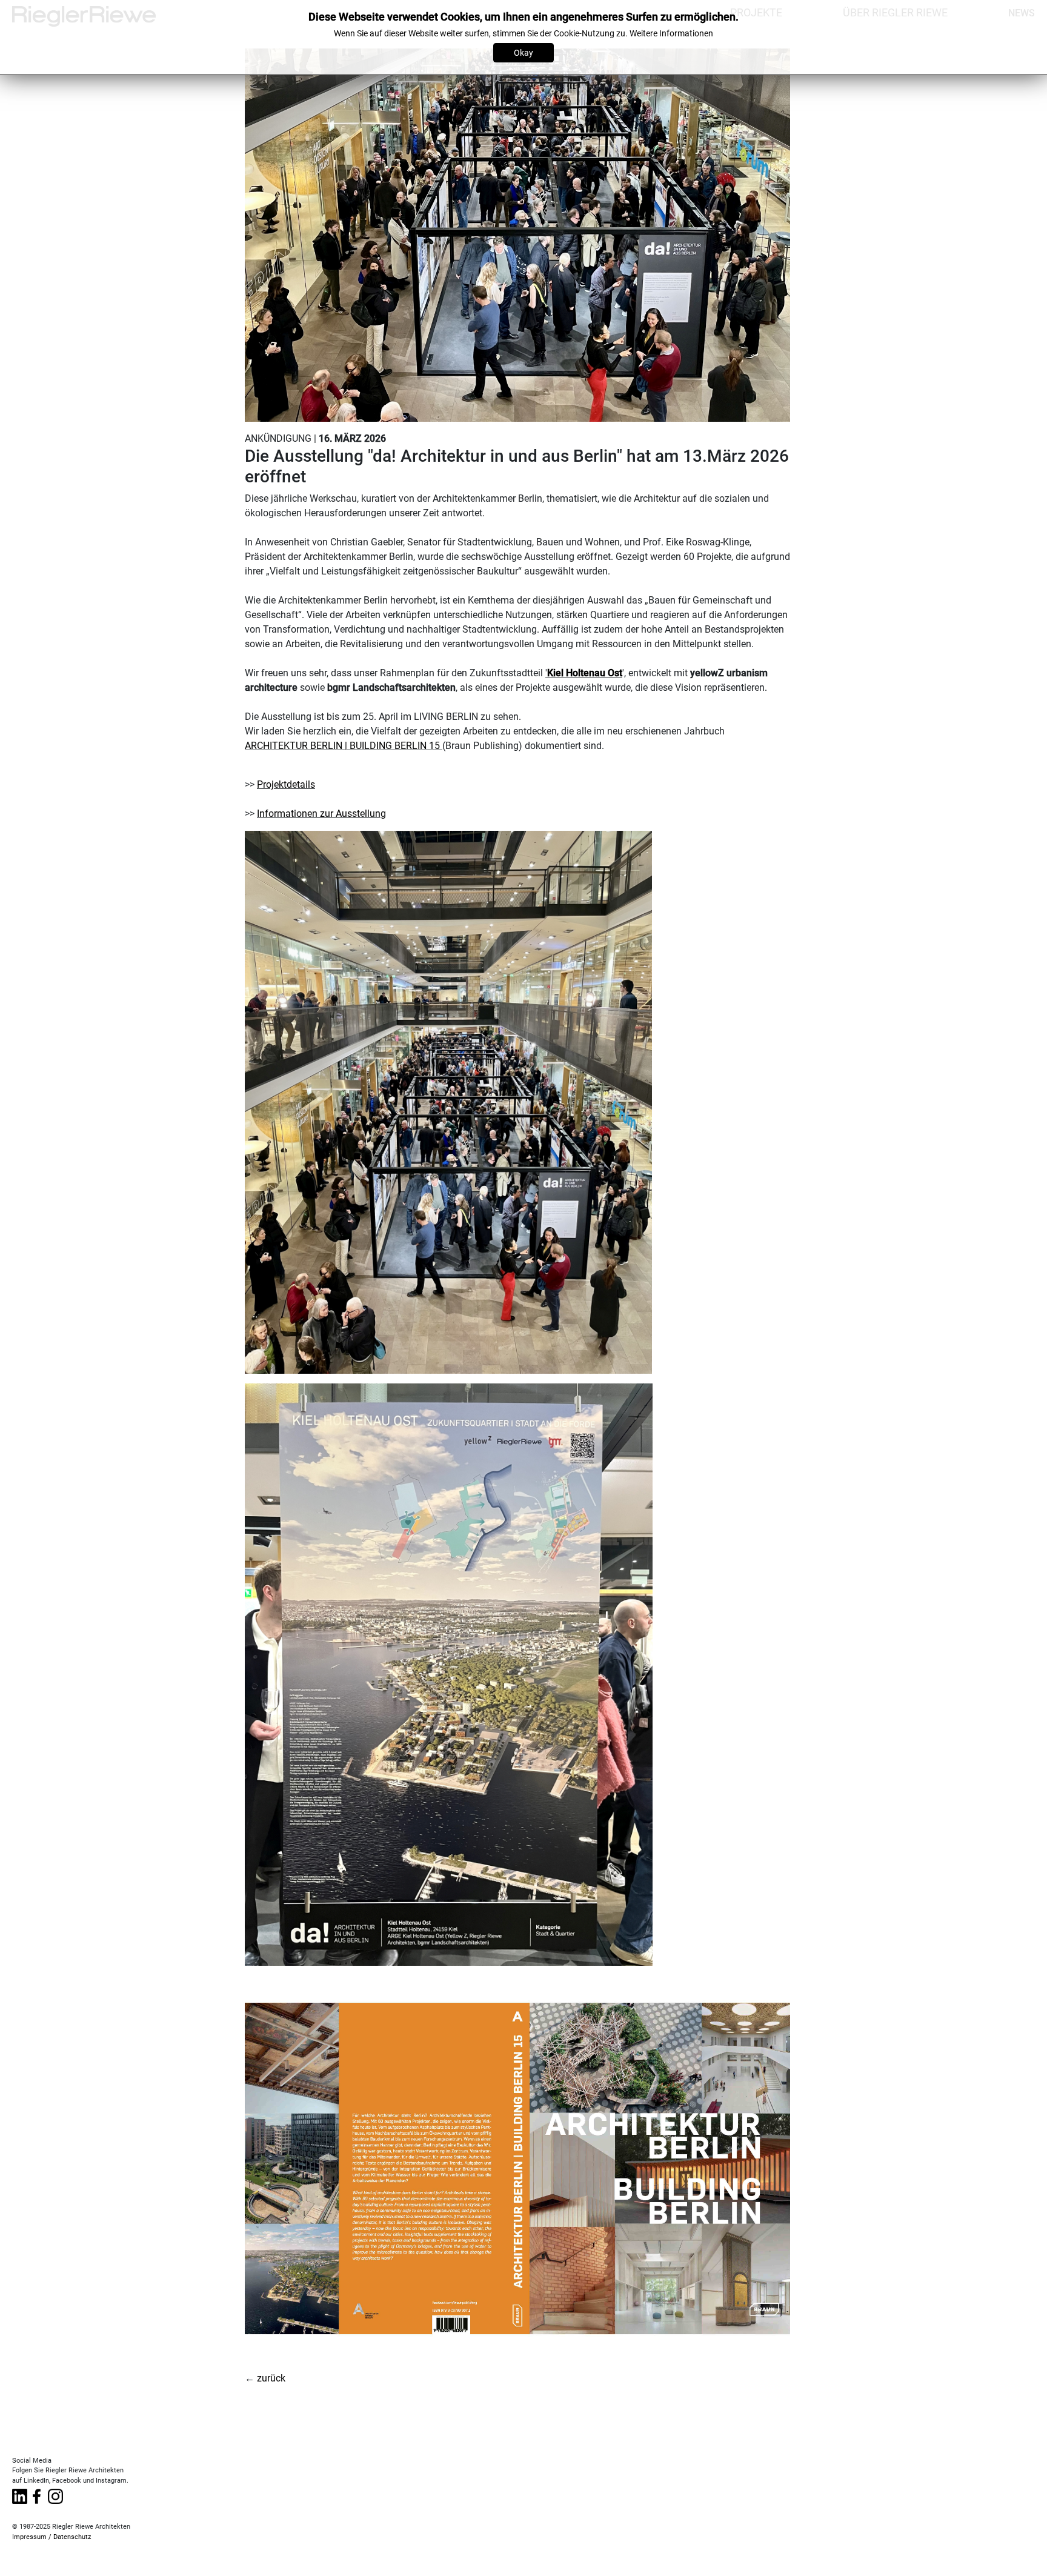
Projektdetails (286, 784)
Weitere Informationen (671, 33)
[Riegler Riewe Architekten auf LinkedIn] (20, 2494)
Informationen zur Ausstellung (321, 814)
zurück (271, 2378)
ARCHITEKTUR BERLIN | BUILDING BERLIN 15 (342, 746)
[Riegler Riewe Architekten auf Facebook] (36, 2494)
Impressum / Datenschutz (52, 2537)
